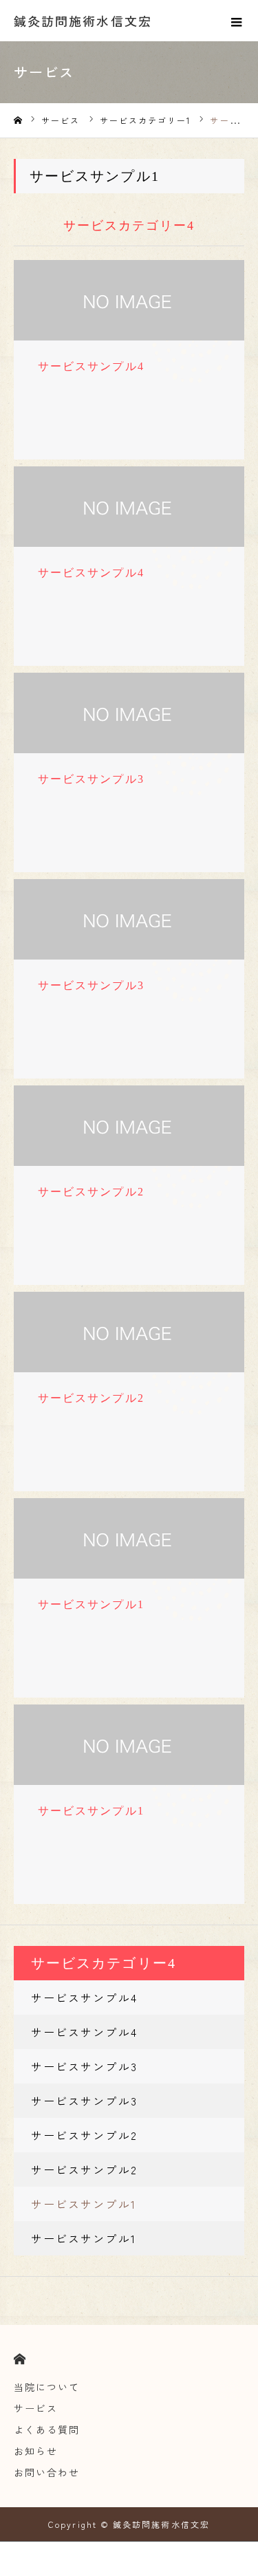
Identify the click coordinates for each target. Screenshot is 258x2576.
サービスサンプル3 (84, 2066)
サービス (36, 2408)
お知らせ (36, 2451)
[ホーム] (18, 121)
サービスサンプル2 (84, 2135)
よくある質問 (47, 2429)
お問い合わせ (47, 2472)
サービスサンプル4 (84, 1998)
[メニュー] (237, 21)
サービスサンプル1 (84, 2204)
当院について (47, 2387)
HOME (20, 2359)
